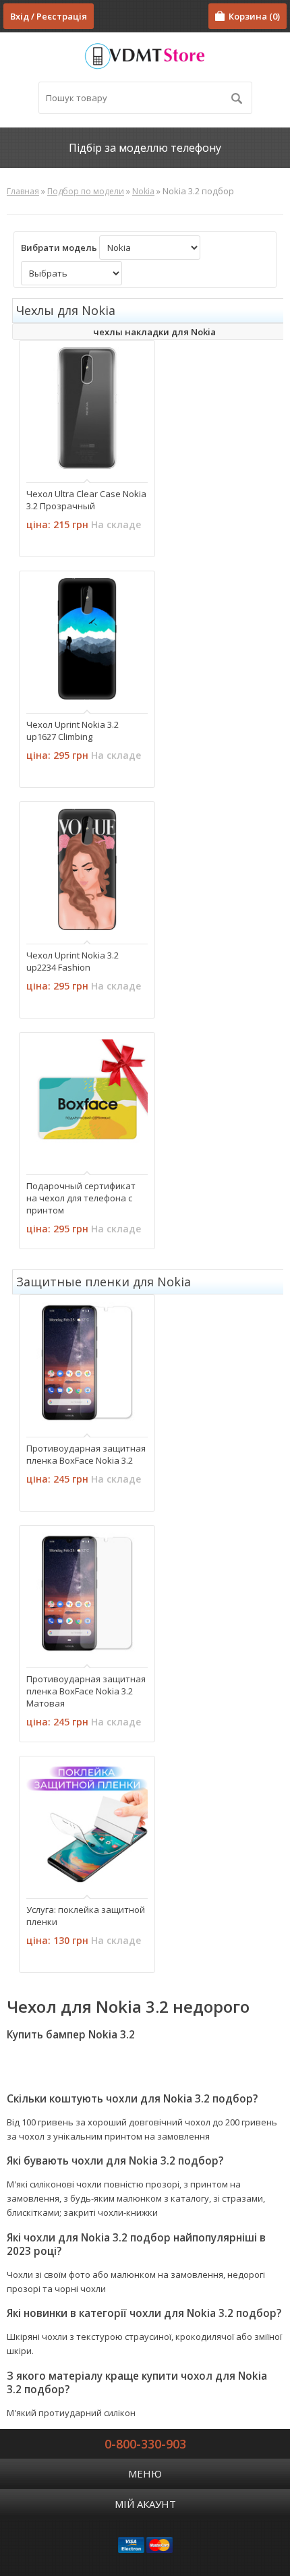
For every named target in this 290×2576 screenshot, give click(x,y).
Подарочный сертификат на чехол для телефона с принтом (81, 1198)
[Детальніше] (44, 457)
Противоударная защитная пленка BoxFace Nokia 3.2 (86, 1454)
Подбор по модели (86, 191)
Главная (23, 191)
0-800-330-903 (145, 2444)
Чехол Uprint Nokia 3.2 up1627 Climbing (72, 731)
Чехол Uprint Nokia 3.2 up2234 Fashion (72, 961)
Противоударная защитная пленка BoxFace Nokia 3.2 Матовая (86, 1691)
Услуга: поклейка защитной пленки (86, 1916)
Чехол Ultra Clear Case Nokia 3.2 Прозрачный (86, 500)
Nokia (143, 191)
